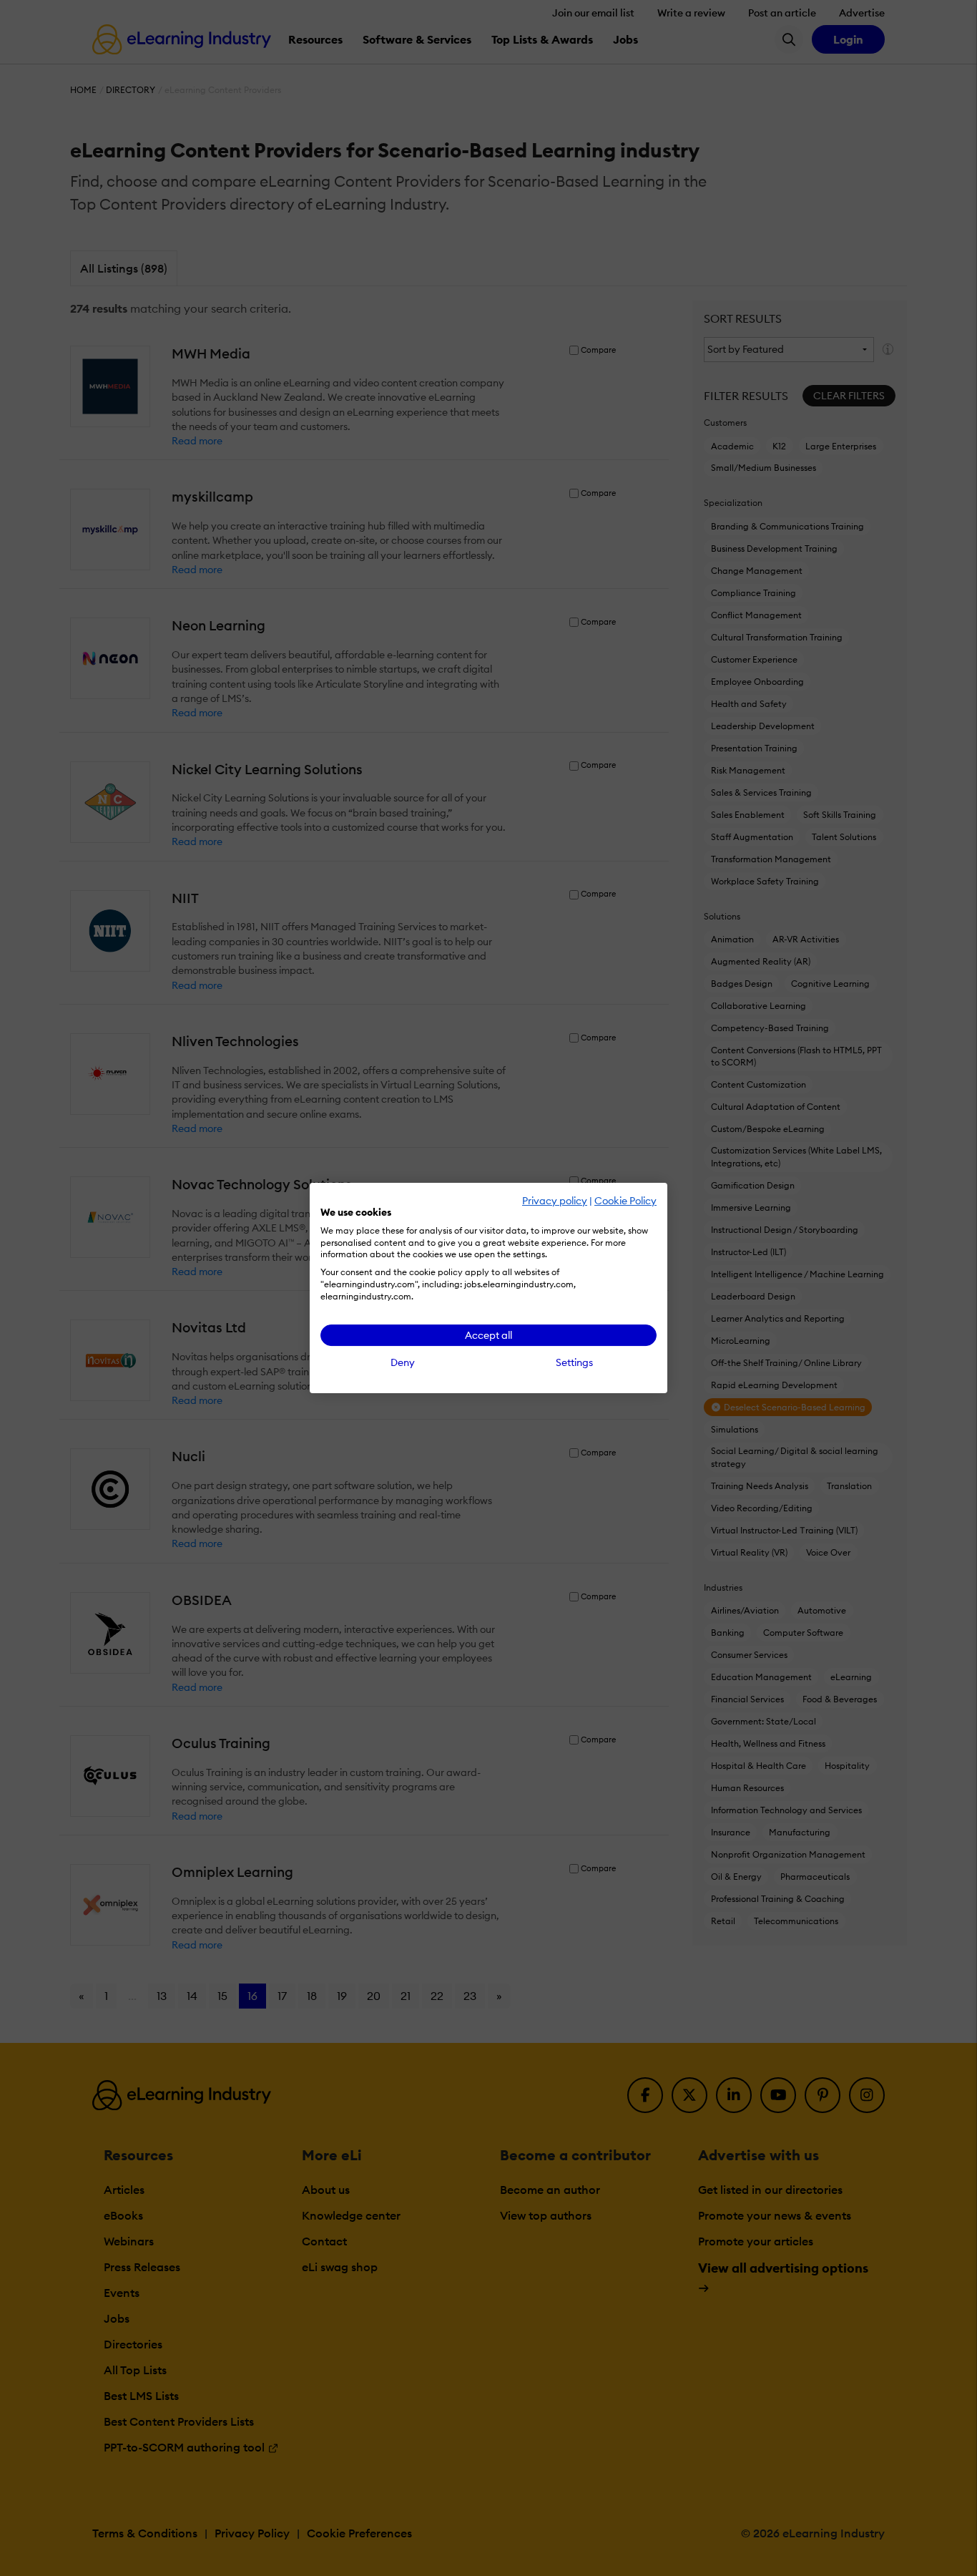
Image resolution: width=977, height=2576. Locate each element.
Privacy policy (555, 1201)
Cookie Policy (625, 1201)
